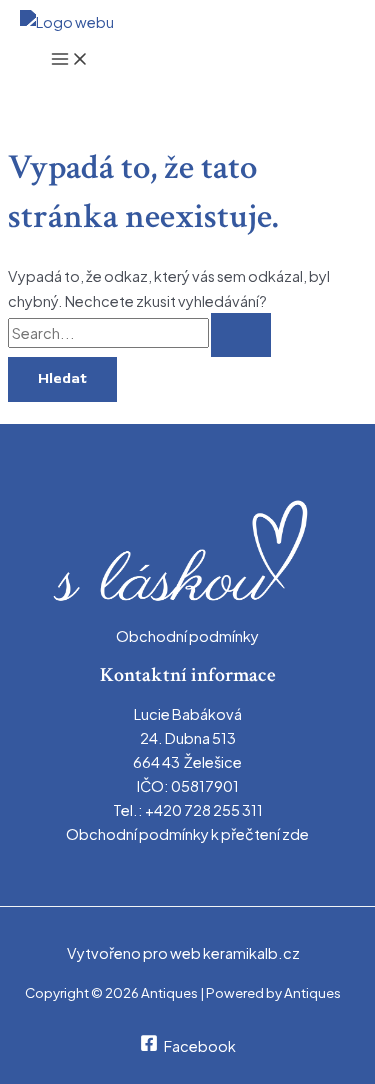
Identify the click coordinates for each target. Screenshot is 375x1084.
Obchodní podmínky (187, 636)
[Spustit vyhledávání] (241, 335)
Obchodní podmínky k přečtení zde (187, 834)
